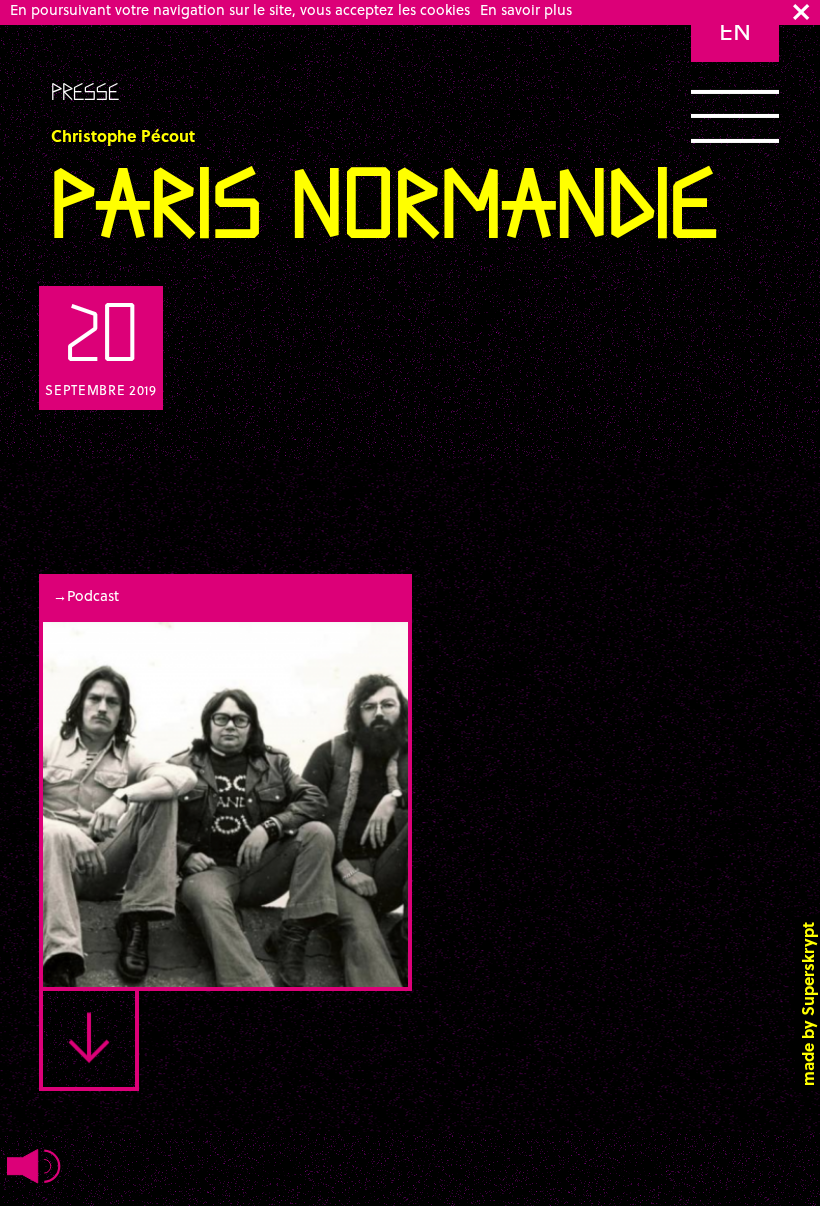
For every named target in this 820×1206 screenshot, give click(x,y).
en (735, 30)
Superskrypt (807, 969)
